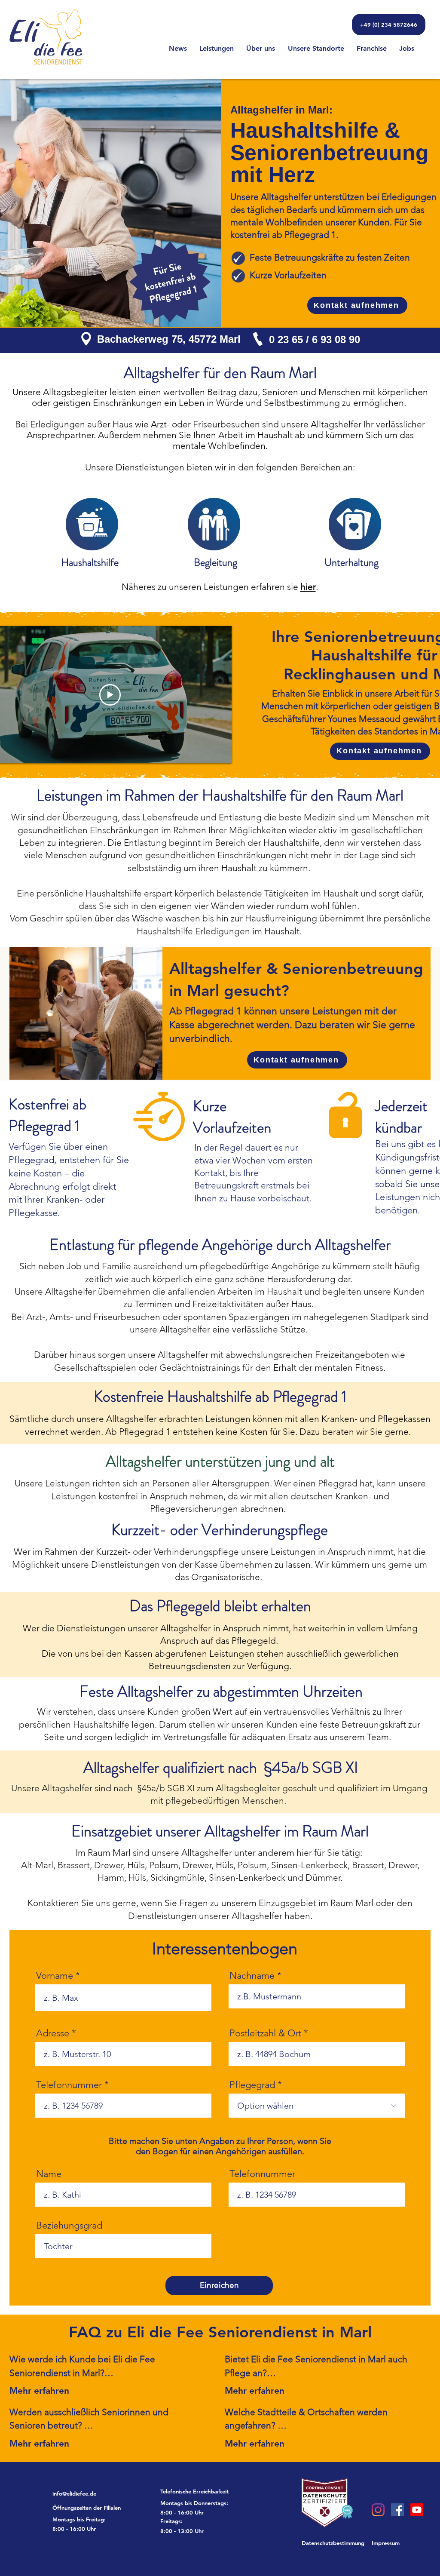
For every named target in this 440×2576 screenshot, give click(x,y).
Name (49, 2174)
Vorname (55, 1976)
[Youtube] (417, 2510)
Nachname (252, 1976)
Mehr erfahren (39, 2390)
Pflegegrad (252, 2085)
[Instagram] (378, 2510)
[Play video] (110, 695)
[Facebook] (397, 2510)
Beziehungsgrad (69, 2226)
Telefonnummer (69, 2085)
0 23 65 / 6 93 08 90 (315, 339)
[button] (103, 2508)
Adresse (53, 2033)
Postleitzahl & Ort (265, 2033)
